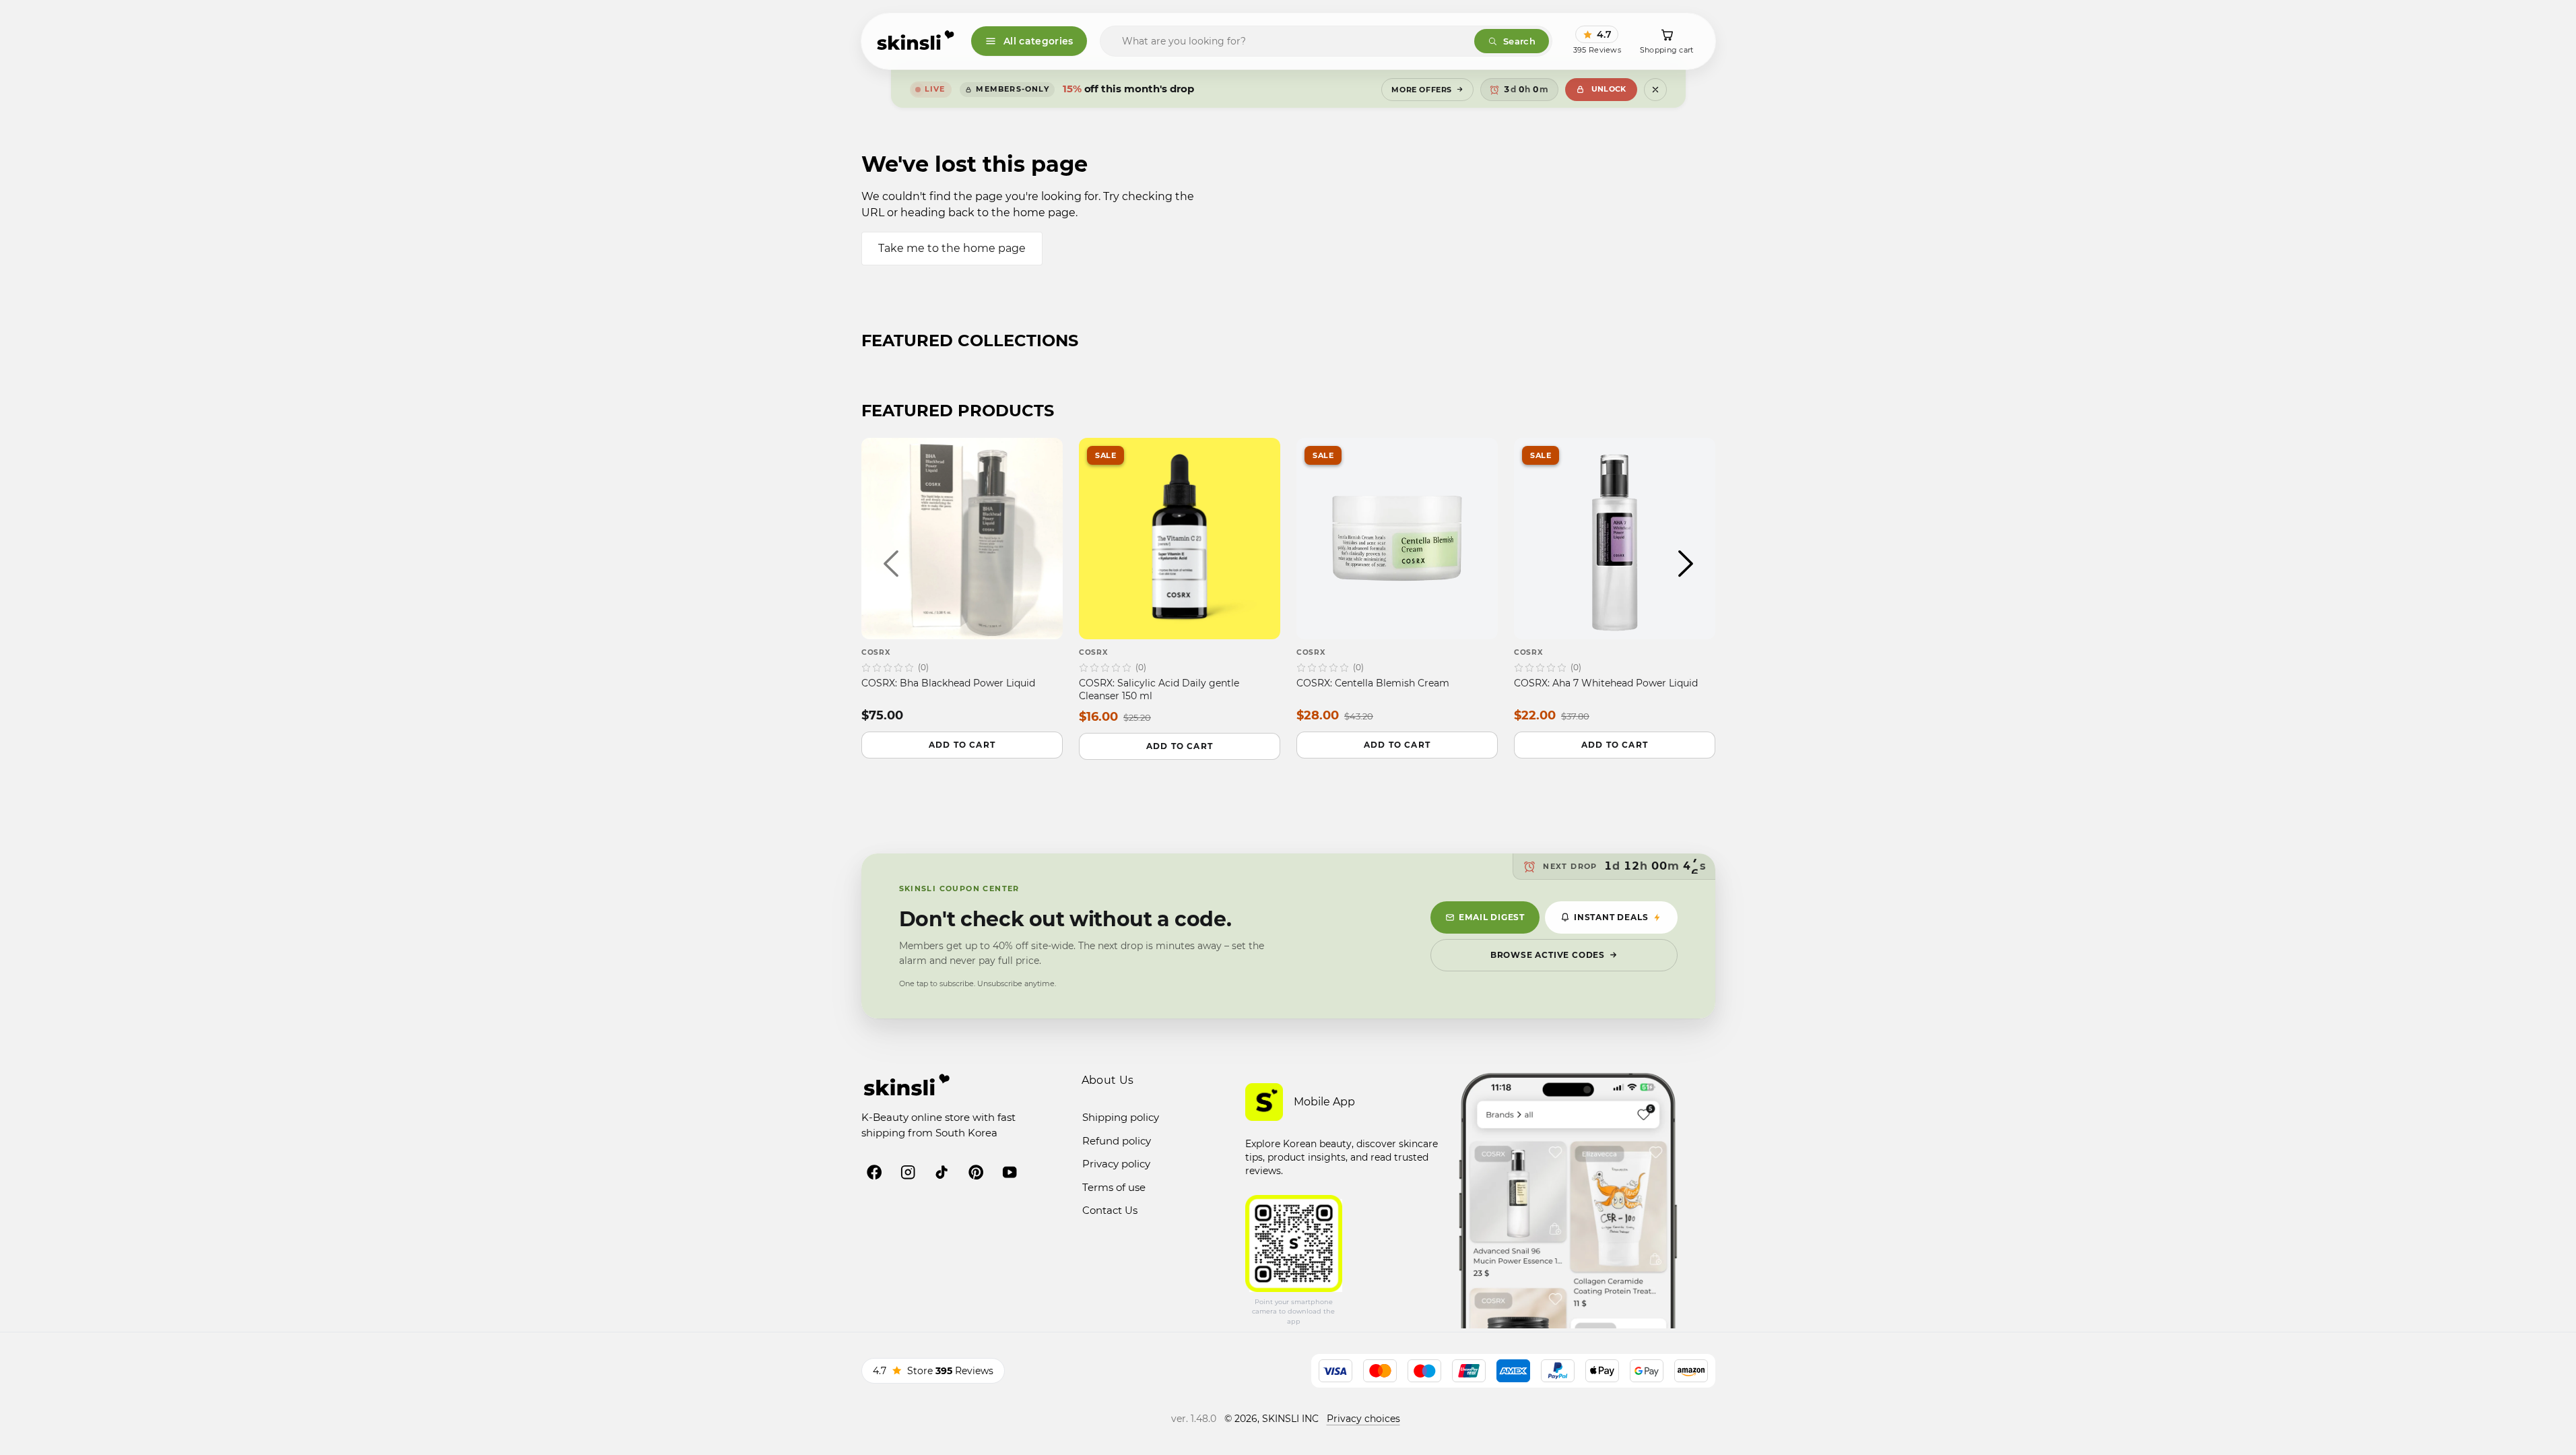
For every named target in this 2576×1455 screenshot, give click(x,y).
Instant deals (1611, 917)
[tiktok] (942, 1172)
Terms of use (1114, 1187)
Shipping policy (1121, 1117)
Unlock (1609, 89)
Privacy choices (1363, 1419)
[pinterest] (976, 1172)
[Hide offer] (1655, 90)
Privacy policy (1116, 1164)
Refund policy (1117, 1141)
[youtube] (1010, 1172)
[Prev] (891, 563)
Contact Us (1110, 1210)
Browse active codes (1548, 955)
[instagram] (908, 1172)
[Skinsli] (916, 41)
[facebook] (874, 1172)
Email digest (1492, 917)
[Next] (1686, 563)
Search (1519, 41)
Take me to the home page (952, 248)
